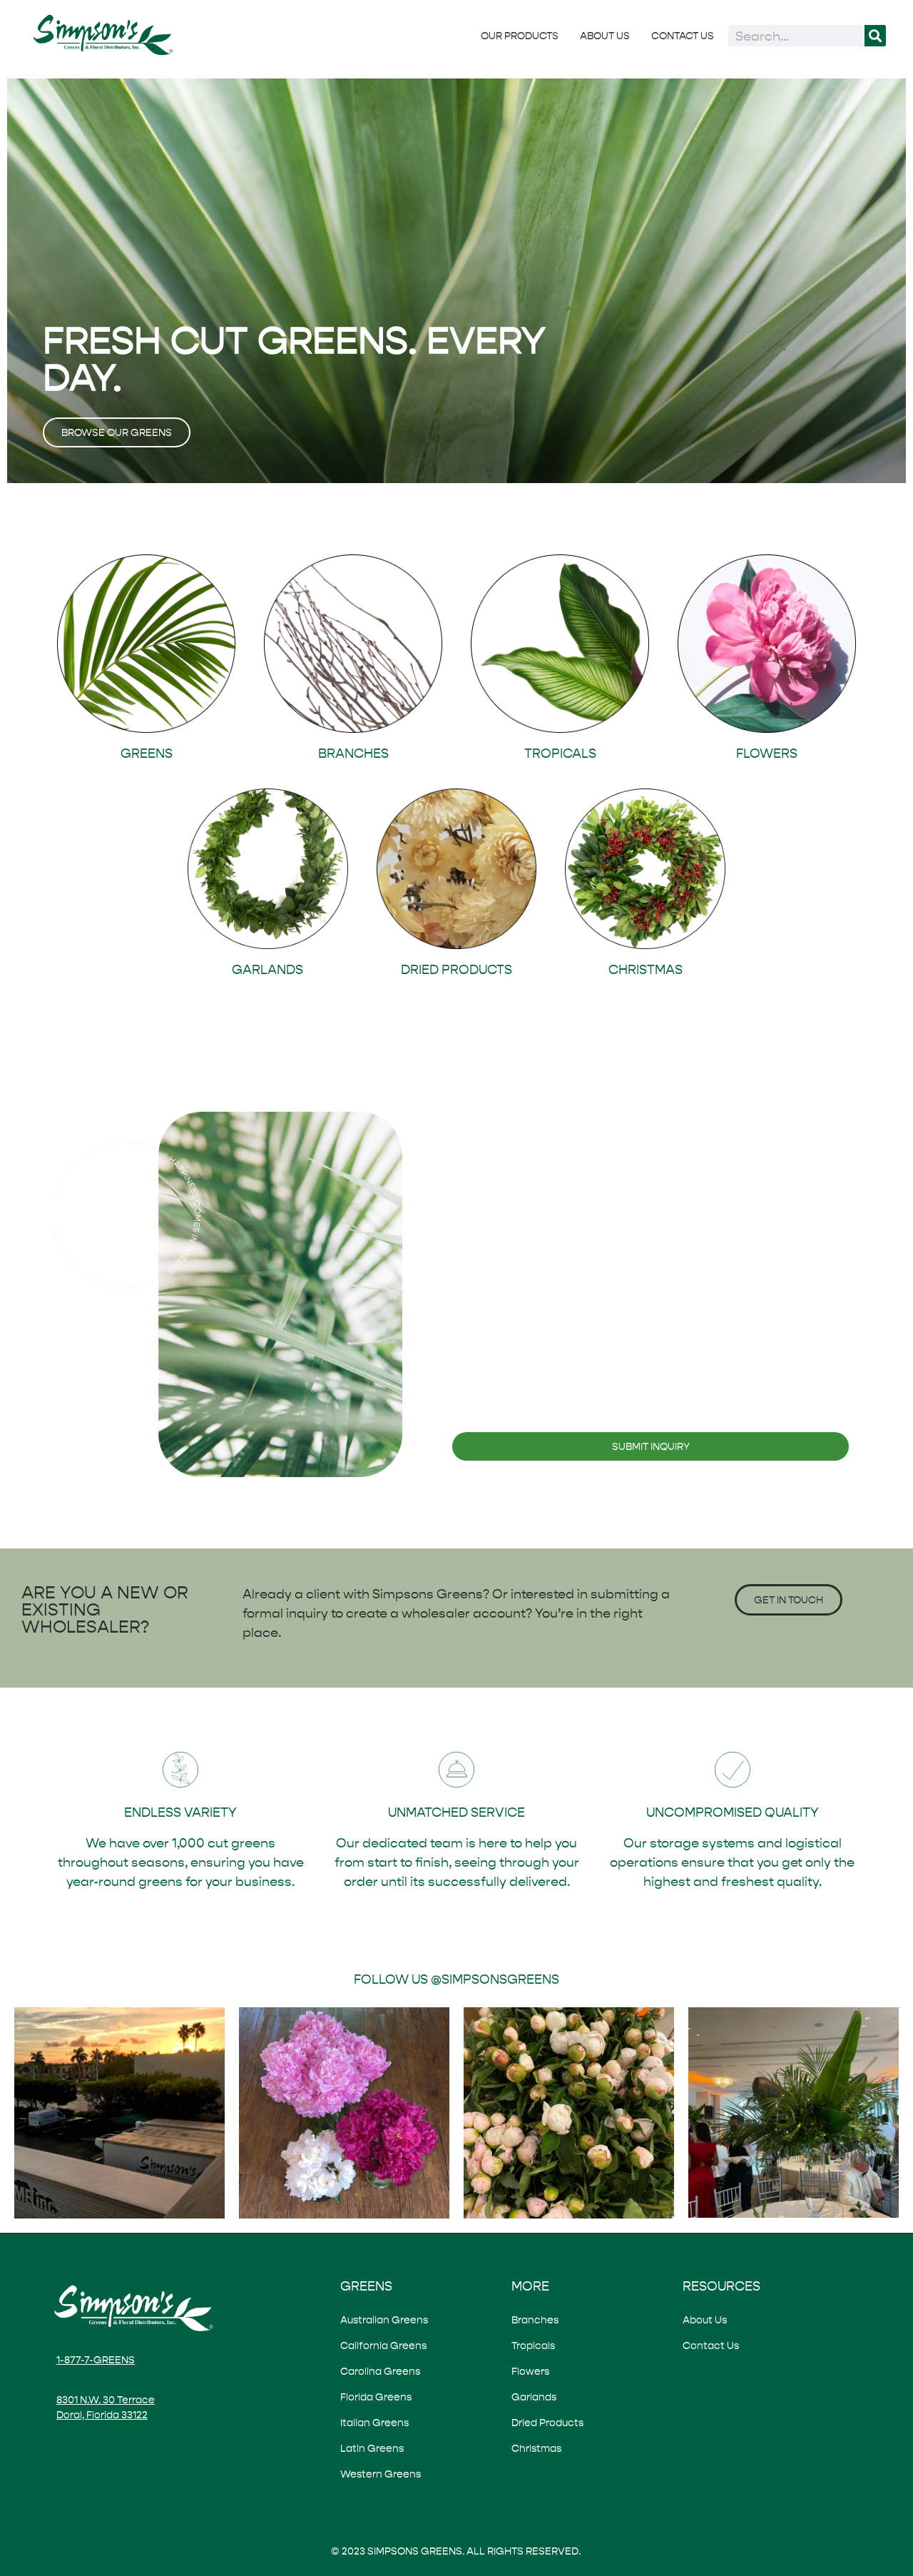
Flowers (530, 2371)
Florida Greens (376, 2397)
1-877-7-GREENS (96, 2360)
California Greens (383, 2346)
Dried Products (547, 2423)
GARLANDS (267, 969)
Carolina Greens (380, 2371)
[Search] (875, 36)
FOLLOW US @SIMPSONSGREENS (456, 1979)
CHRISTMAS (646, 969)
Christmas (536, 2448)
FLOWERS (767, 753)
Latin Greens (372, 2448)
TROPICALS (560, 753)
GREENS (147, 753)
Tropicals (533, 2346)
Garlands (534, 2397)
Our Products (520, 36)
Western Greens (381, 2474)
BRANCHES (353, 753)
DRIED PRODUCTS (456, 969)
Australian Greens (384, 2320)
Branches (535, 2320)
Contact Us (683, 36)
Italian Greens (374, 2423)
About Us (605, 36)
